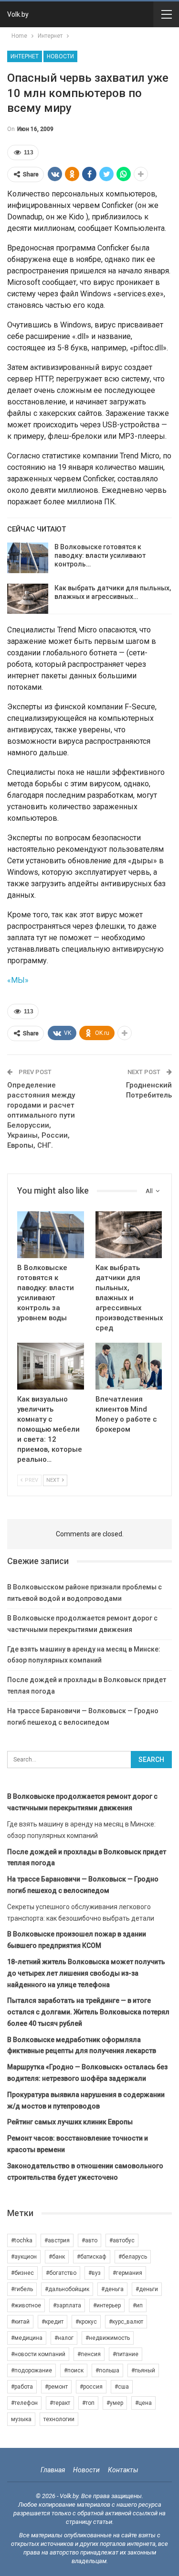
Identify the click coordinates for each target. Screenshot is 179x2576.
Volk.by (18, 14)
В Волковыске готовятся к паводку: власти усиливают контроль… (100, 555)
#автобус (122, 2240)
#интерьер (107, 2305)
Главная (53, 2470)
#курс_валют (126, 2322)
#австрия (57, 2240)
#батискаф (92, 2257)
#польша (107, 2370)
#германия (127, 2273)
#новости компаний (38, 2354)
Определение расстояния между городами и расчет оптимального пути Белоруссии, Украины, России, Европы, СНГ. (41, 1115)
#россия (91, 2387)
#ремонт (56, 2387)
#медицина (27, 2338)
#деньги (147, 2289)
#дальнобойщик (67, 2289)
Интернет (25, 56)
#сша (122, 2387)
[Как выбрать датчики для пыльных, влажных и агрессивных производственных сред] (28, 599)
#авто (89, 2240)
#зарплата (67, 2305)
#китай (20, 2322)
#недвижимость (108, 2338)
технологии (59, 2419)
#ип (138, 2305)
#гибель (22, 2289)
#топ (88, 2403)
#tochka (22, 2240)
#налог (64, 2338)
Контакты (123, 2470)
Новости (60, 56)
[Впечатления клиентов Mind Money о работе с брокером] (129, 1366)
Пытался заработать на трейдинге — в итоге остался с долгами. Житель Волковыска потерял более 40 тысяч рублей (88, 2012)
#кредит (53, 2322)
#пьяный (143, 2370)
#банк (57, 2257)
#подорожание (32, 2370)
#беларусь (133, 2257)
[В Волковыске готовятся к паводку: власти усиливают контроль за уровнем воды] (28, 558)
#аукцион (24, 2257)
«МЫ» (18, 980)
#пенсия (89, 2354)
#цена (143, 2403)
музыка (21, 2419)
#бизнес (22, 2273)
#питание (126, 2354)
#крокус (86, 2322)
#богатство (61, 2273)
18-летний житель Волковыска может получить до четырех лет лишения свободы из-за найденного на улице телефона (86, 1973)
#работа (22, 2387)
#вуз (95, 2273)
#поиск (74, 2370)
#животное (26, 2305)
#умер (115, 2403)
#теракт (60, 2403)
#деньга (112, 2289)
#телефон (24, 2403)
